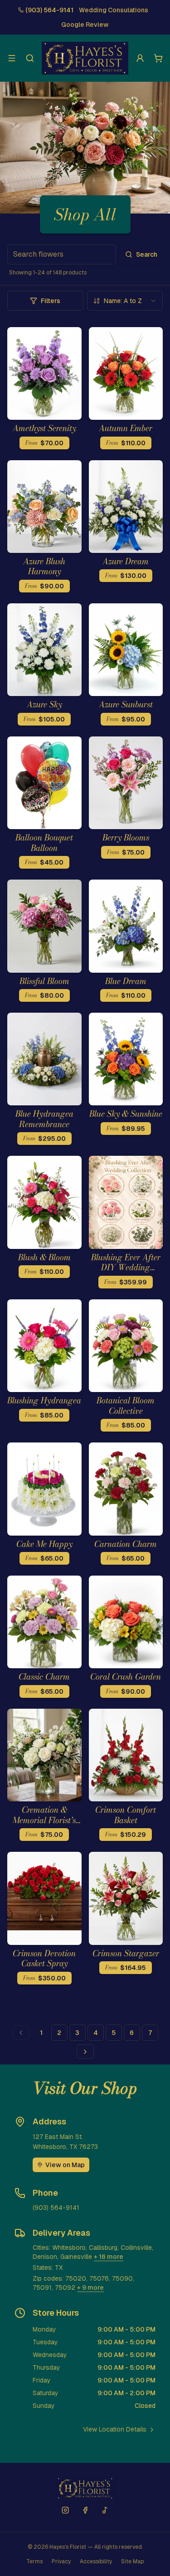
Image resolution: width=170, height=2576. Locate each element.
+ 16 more (109, 2257)
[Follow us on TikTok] (105, 2510)
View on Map (65, 2165)
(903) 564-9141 (49, 10)
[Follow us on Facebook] (85, 2510)
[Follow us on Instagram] (65, 2510)
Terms (34, 2561)
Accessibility (96, 2561)
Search (147, 254)
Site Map (132, 2561)
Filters (51, 301)
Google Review (85, 25)
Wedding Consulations (114, 10)
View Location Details (115, 2429)
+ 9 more (90, 2288)
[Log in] (140, 58)
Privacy (61, 2561)
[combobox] (125, 301)
